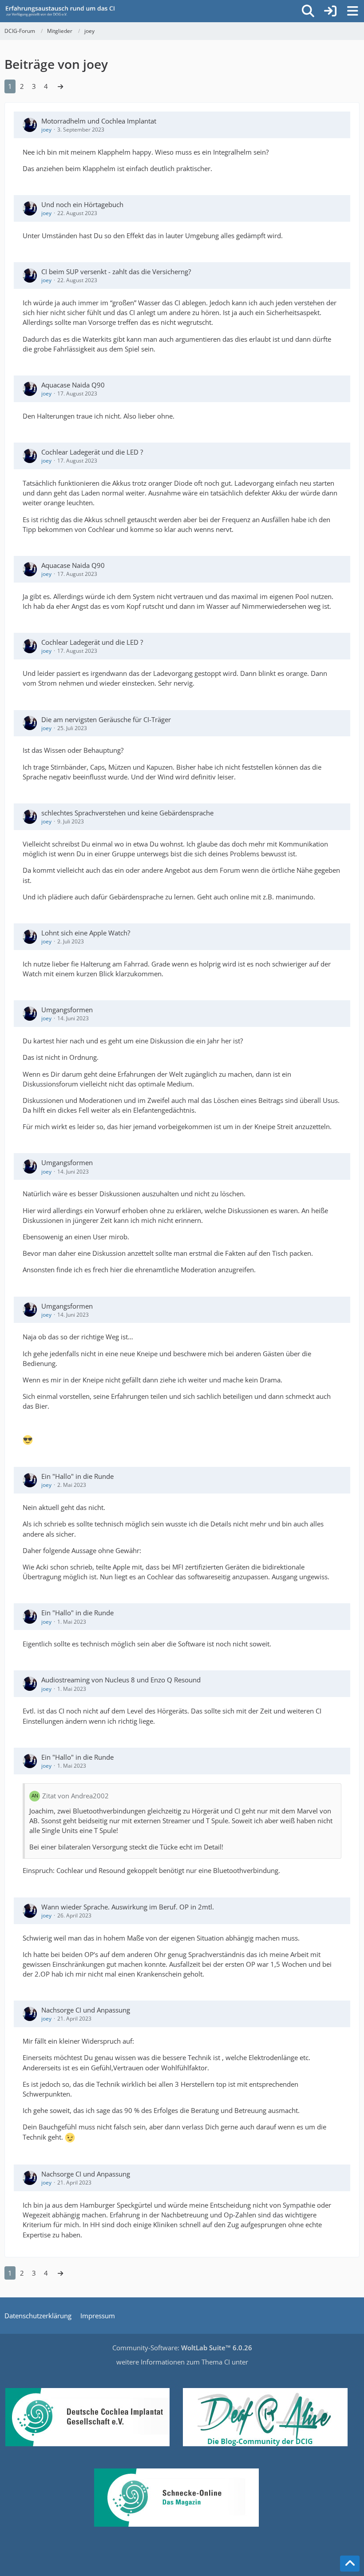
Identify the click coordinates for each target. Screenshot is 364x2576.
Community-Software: (182, 2348)
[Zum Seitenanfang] (350, 2564)
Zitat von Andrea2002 (75, 1796)
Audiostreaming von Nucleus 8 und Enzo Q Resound (121, 1680)
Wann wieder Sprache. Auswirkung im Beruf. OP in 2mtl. (128, 1907)
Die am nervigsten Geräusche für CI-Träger (106, 719)
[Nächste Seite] (60, 86)
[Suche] (308, 11)
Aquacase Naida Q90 (73, 385)
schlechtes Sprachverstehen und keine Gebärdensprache (127, 813)
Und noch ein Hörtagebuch (82, 204)
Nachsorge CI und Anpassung (86, 2010)
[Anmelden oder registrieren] (330, 11)
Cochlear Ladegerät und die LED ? (92, 452)
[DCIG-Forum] (63, 11)
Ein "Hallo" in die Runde (77, 1476)
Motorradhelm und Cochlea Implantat (99, 121)
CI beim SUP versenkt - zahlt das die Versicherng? (116, 272)
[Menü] (352, 11)
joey (46, 130)
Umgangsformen (67, 1010)
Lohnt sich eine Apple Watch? (86, 933)
